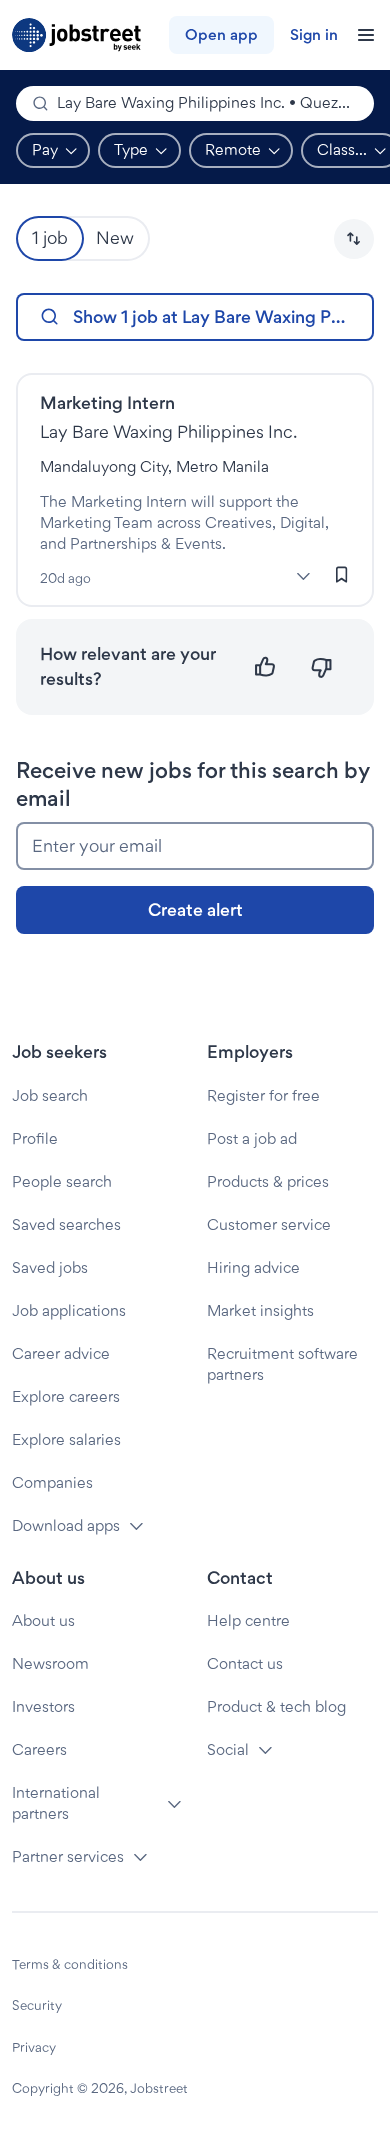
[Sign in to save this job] (342, 575)
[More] (303, 576)
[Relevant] (265, 667)
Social (228, 1749)
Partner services (68, 1856)
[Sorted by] (354, 239)
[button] (354, 239)
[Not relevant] (321, 667)
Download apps (66, 1525)
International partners (56, 1803)
